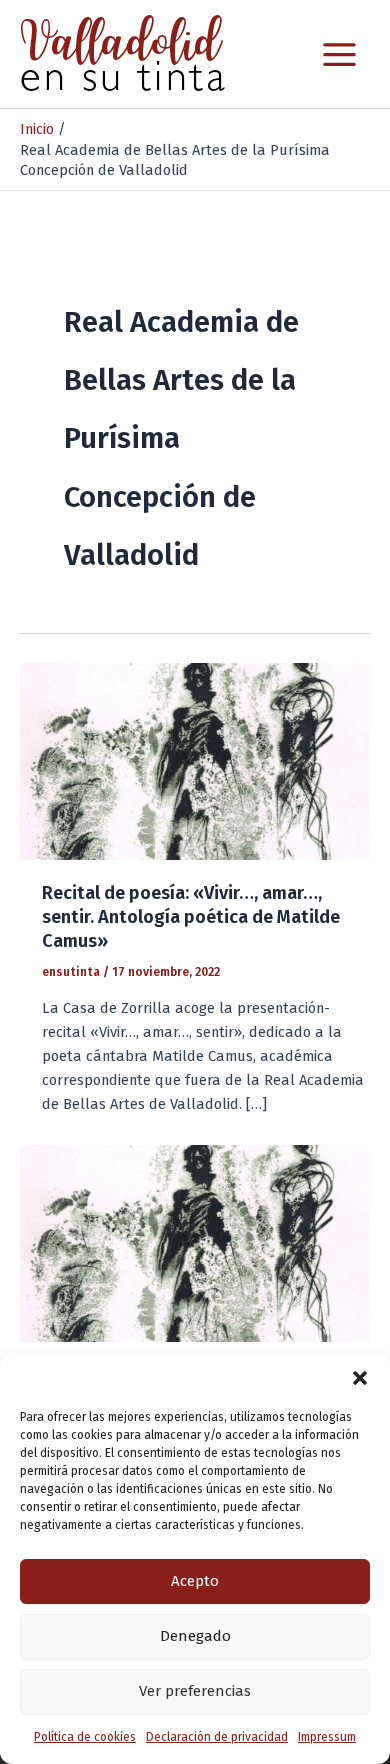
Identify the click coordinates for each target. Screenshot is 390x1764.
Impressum (327, 1737)
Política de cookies (85, 1737)
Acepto (195, 1581)
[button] (360, 1378)
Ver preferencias (195, 1691)
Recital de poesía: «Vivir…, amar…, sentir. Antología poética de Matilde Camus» (191, 916)
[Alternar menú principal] (339, 54)
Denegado (195, 1636)
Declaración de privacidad (217, 1737)
